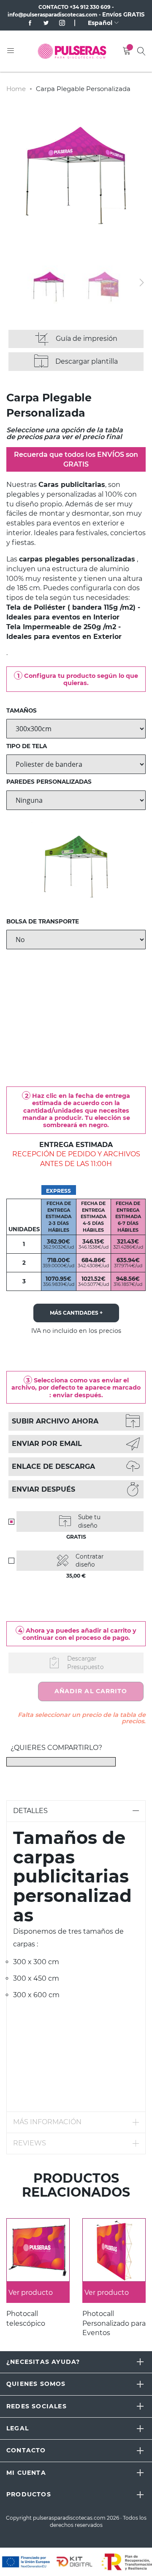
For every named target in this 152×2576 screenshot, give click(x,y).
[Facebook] (31, 23)
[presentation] (141, 282)
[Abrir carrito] (127, 51)
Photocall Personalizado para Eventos (114, 2323)
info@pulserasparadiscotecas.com (53, 15)
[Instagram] (59, 23)
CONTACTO (53, 7)
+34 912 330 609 (90, 7)
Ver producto (31, 2293)
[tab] (76, 1811)
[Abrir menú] (11, 51)
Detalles (30, 1811)
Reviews (30, 2143)
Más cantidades (76, 1313)
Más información (47, 2122)
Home (16, 89)
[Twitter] (43, 23)
